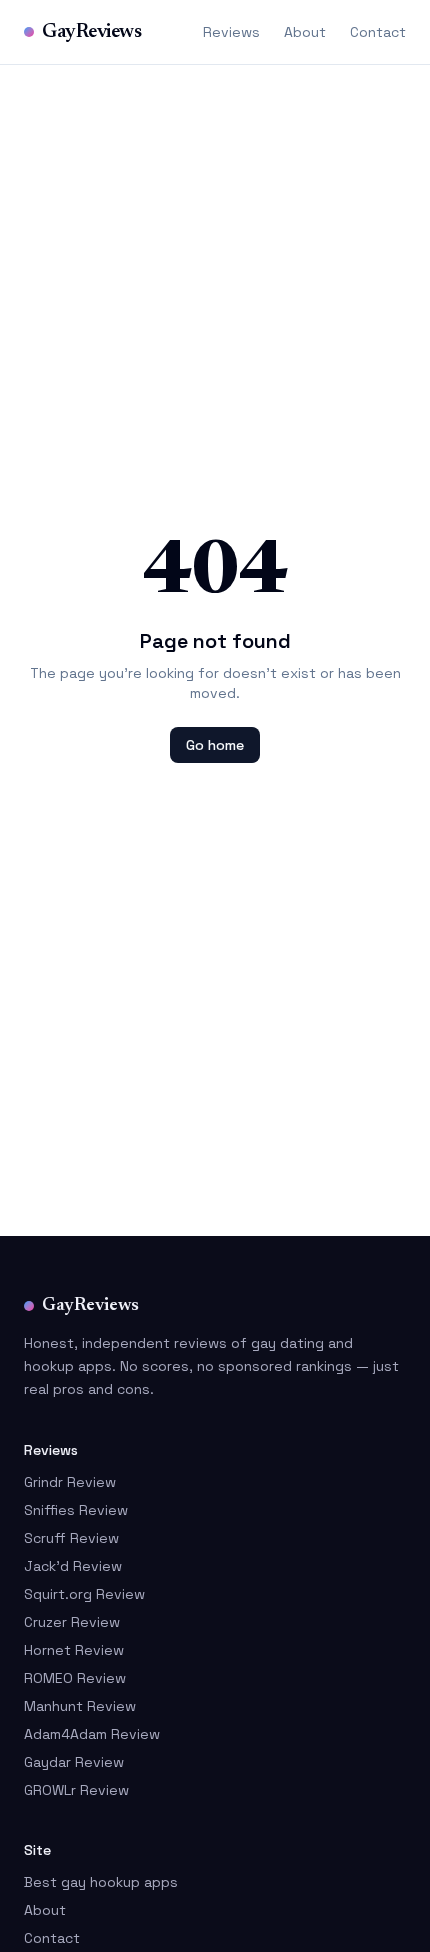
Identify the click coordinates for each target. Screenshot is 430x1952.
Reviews (231, 32)
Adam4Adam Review (92, 1734)
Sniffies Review (76, 1510)
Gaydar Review (74, 1762)
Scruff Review (71, 1538)
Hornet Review (74, 1650)
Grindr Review (70, 1482)
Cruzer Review (72, 1622)
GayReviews (91, 32)
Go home (215, 745)
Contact (378, 32)
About (305, 32)
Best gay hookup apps (101, 1882)
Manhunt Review (80, 1706)
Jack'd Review (73, 1566)
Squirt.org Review (84, 1594)
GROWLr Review (76, 1790)
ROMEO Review (75, 1678)
